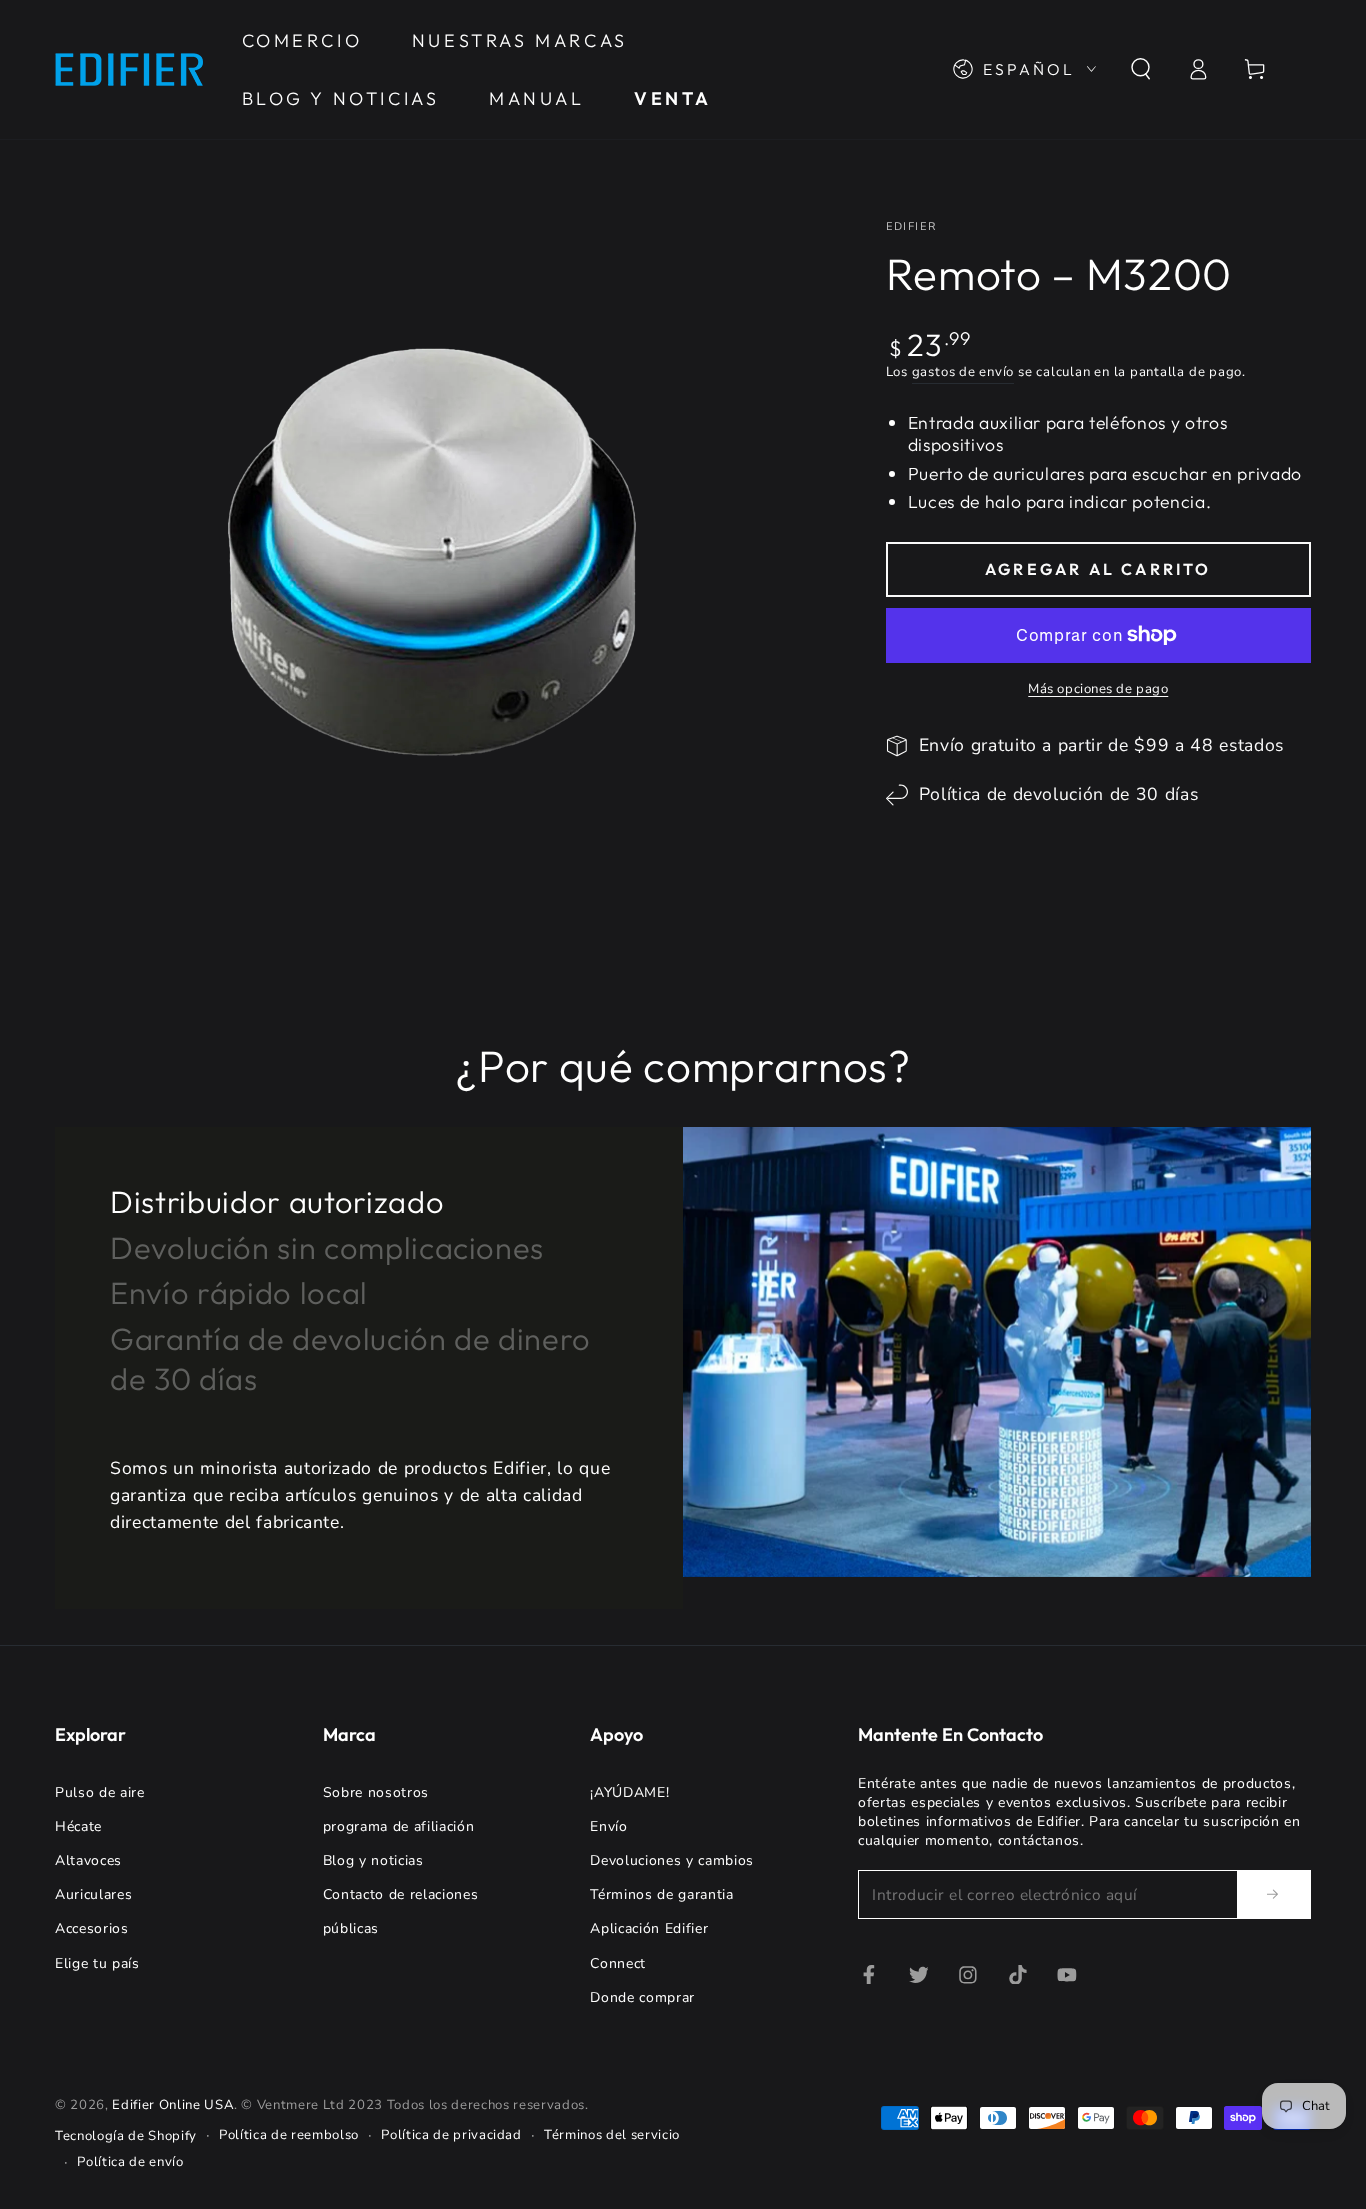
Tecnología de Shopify (126, 2136)
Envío (608, 1826)
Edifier (911, 226)
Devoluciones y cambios (672, 1860)
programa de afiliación (399, 1826)
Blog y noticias (373, 1860)
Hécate (78, 1826)
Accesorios (92, 1928)
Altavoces (88, 1860)
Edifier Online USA (173, 2105)
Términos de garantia (661, 1894)
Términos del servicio (612, 2135)
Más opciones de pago (1098, 689)
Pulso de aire (100, 1792)
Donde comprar (642, 1997)
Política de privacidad (451, 2135)
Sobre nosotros (376, 1792)
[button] (1140, 69)
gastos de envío (963, 372)
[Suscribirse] (1274, 1894)
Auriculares (93, 1894)
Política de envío (130, 2162)
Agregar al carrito (1098, 569)
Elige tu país (97, 1963)
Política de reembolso (289, 2135)
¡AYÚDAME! (629, 1792)
